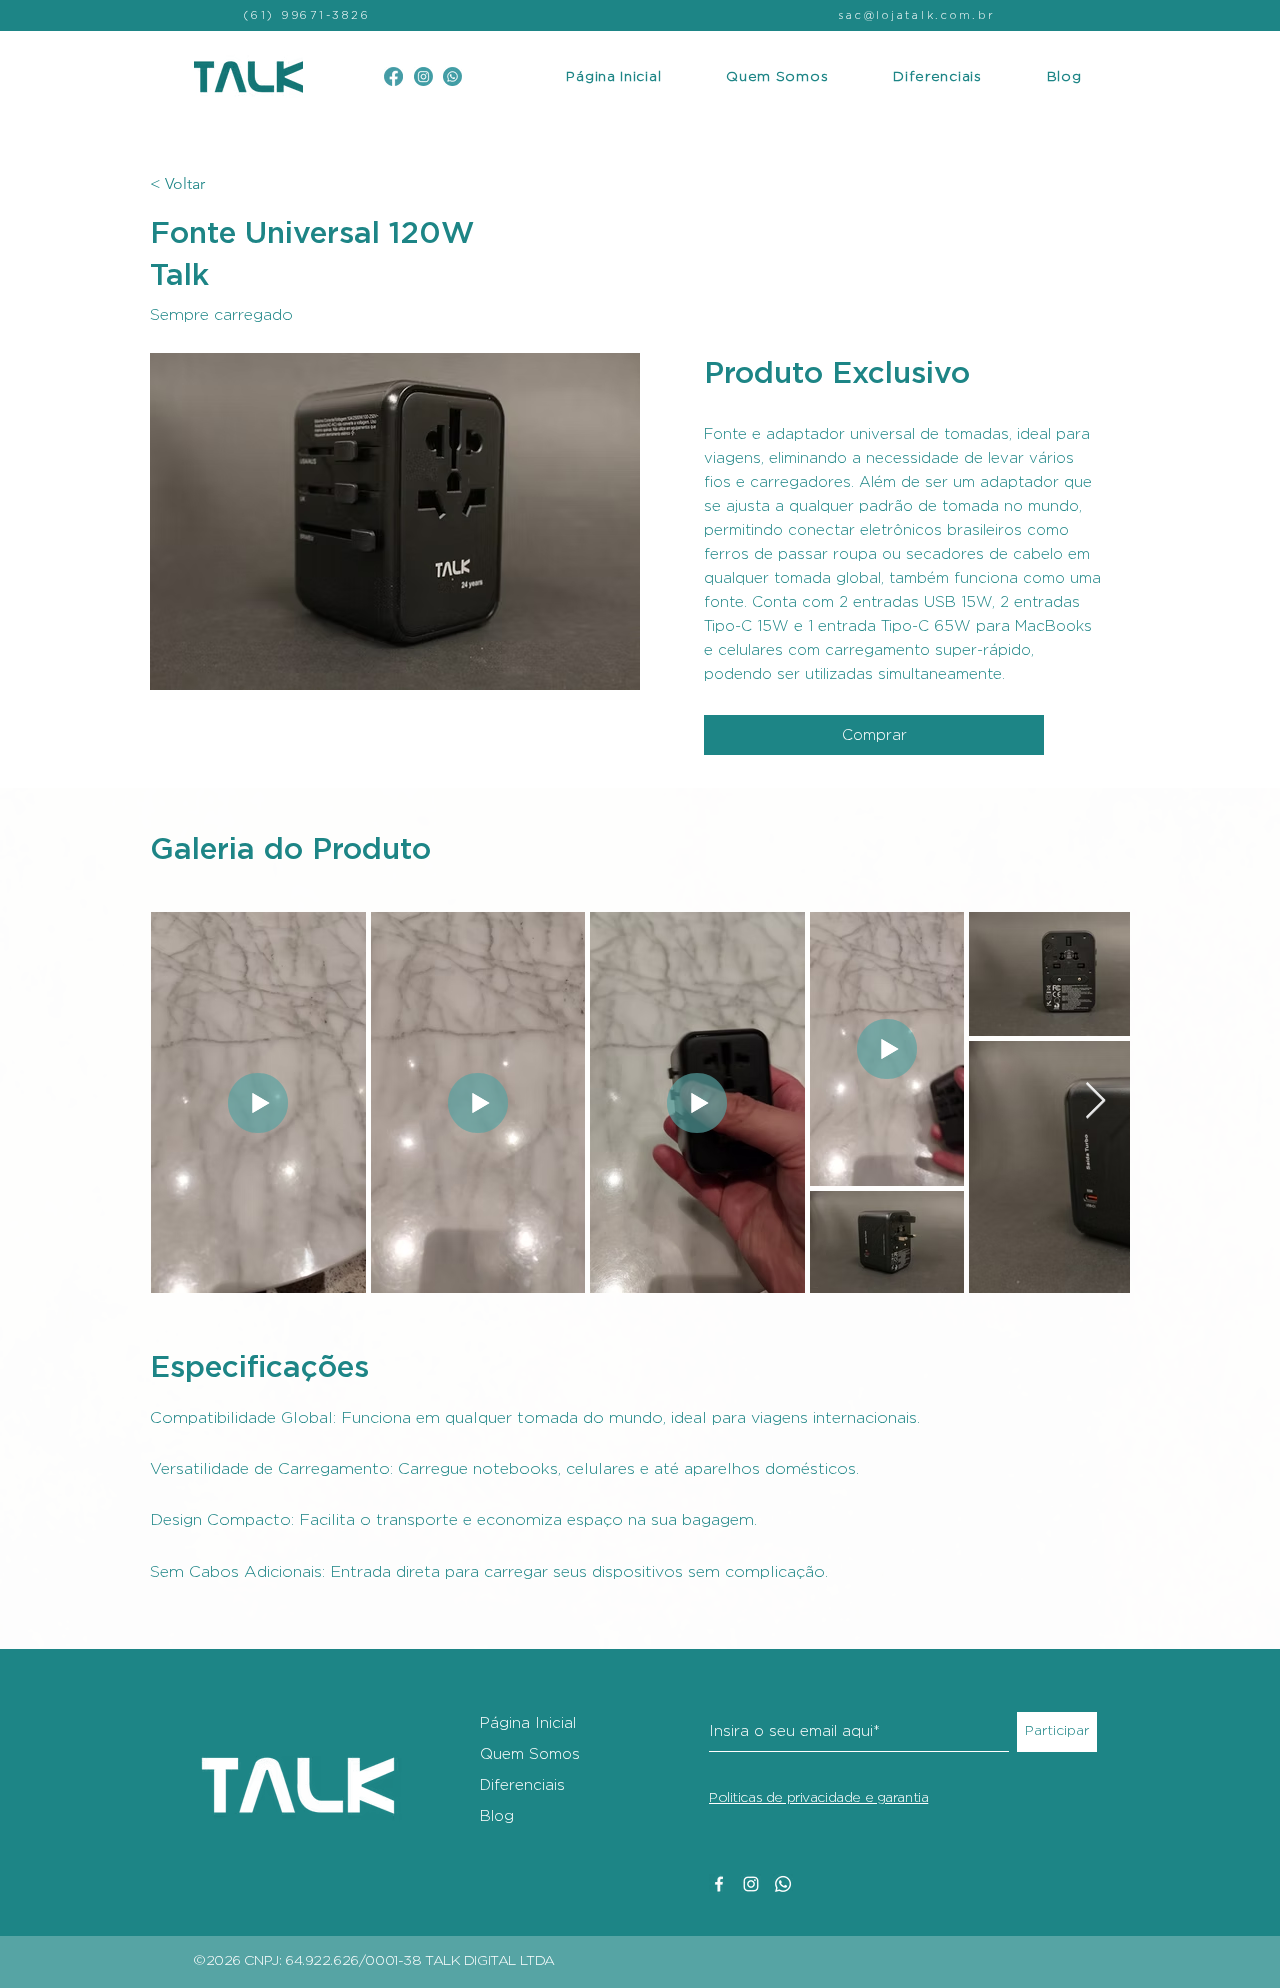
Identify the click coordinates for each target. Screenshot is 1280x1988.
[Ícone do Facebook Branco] (719, 1884)
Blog (497, 1816)
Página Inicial (528, 1723)
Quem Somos (530, 1754)
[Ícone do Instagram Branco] (751, 1884)
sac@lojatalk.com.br (916, 15)
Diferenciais (522, 1785)
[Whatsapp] (783, 1884)
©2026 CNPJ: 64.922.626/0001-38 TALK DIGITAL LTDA (374, 1961)
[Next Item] (1095, 1101)
